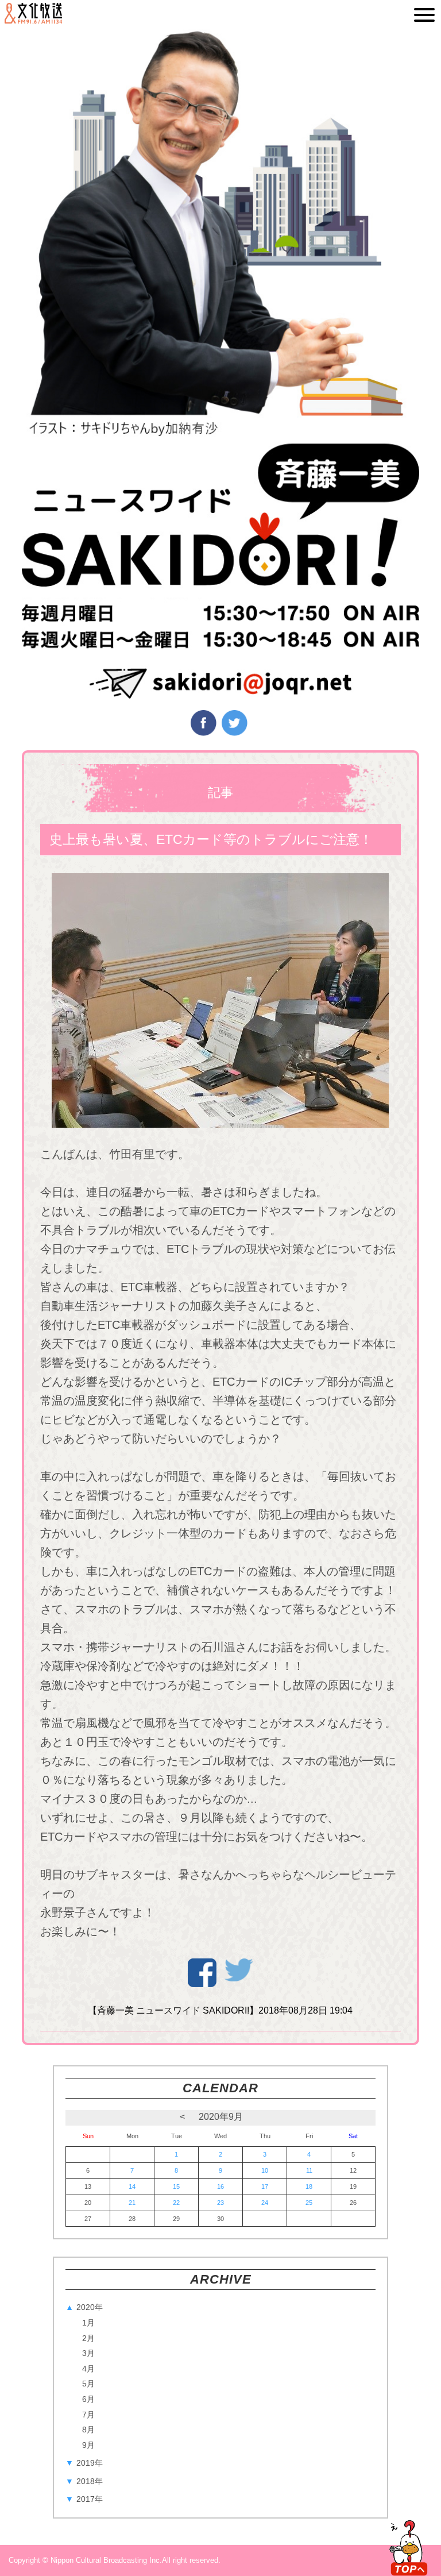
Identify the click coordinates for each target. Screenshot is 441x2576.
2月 (88, 2338)
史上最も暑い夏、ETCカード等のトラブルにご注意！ (211, 839)
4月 (88, 2369)
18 (309, 2186)
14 (132, 2186)
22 (176, 2203)
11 (309, 2170)
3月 (88, 2353)
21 (132, 2203)
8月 (88, 2430)
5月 (88, 2384)
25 (309, 2203)
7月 (88, 2415)
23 (220, 2203)
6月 (88, 2399)
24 (265, 2203)
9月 (88, 2445)
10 (265, 2170)
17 (265, 2186)
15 (176, 2186)
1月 (88, 2323)
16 (220, 2186)
